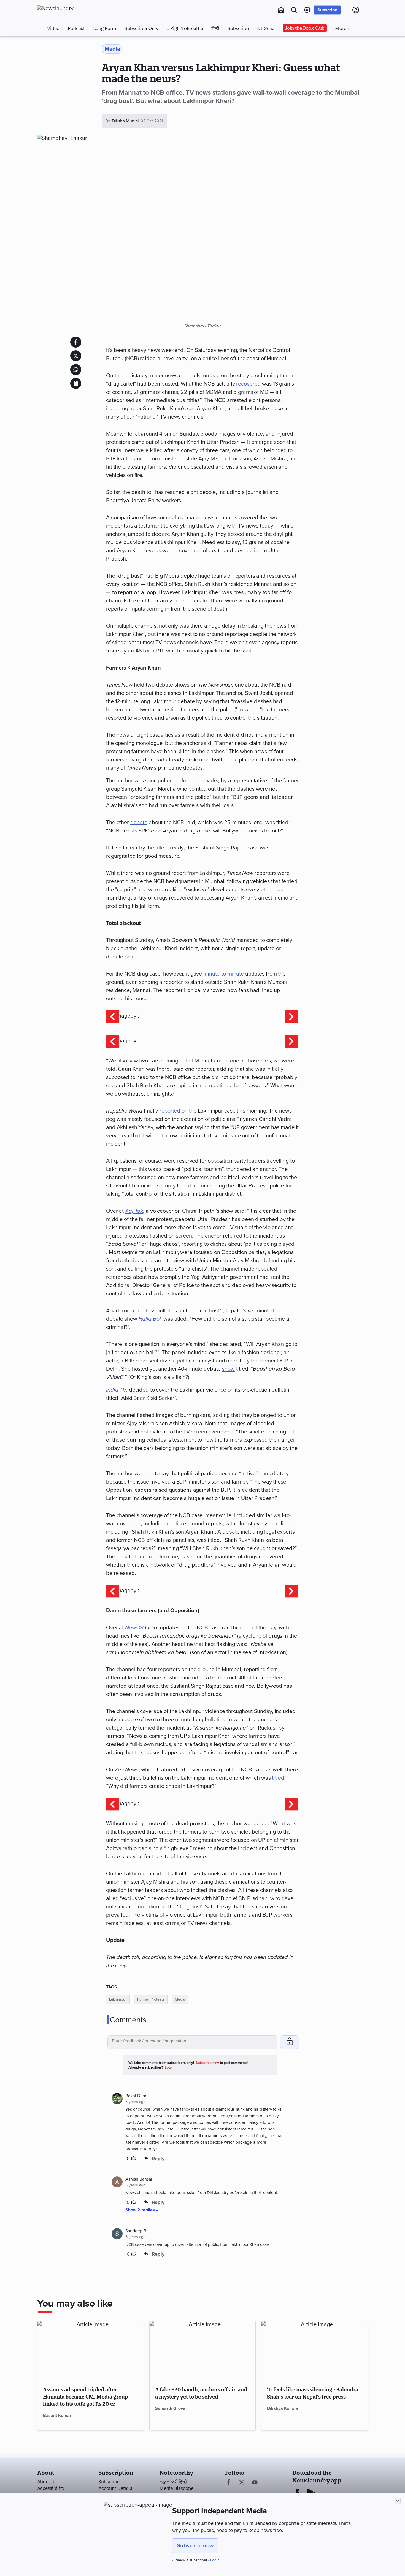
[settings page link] (307, 10)
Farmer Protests (151, 1999)
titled (278, 1778)
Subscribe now (195, 2546)
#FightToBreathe (185, 28)
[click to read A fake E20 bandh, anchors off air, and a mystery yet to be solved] (203, 2351)
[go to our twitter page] (242, 2483)
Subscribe (327, 10)
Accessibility (51, 2488)
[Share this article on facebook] (76, 342)
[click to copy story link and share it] (76, 383)
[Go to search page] (294, 10)
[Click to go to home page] (67, 9)
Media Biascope (176, 2488)
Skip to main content (65, 43)
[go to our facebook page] (228, 2483)
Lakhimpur (118, 1999)
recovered (248, 384)
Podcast (76, 28)
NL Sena (266, 28)
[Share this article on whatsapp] (76, 370)
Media (180, 1999)
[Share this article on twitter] (76, 356)
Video (53, 28)
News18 (134, 1628)
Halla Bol (150, 1319)
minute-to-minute (224, 974)
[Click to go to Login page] (356, 10)
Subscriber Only (141, 28)
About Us (47, 2482)
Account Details (115, 2488)
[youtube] (255, 2483)
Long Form (105, 28)
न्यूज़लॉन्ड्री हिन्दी (173, 2482)
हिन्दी (215, 28)
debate (139, 823)
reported (170, 1111)
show (228, 1369)
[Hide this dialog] (398, 2501)
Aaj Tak (134, 1211)
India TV (116, 1390)
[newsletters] (281, 10)
